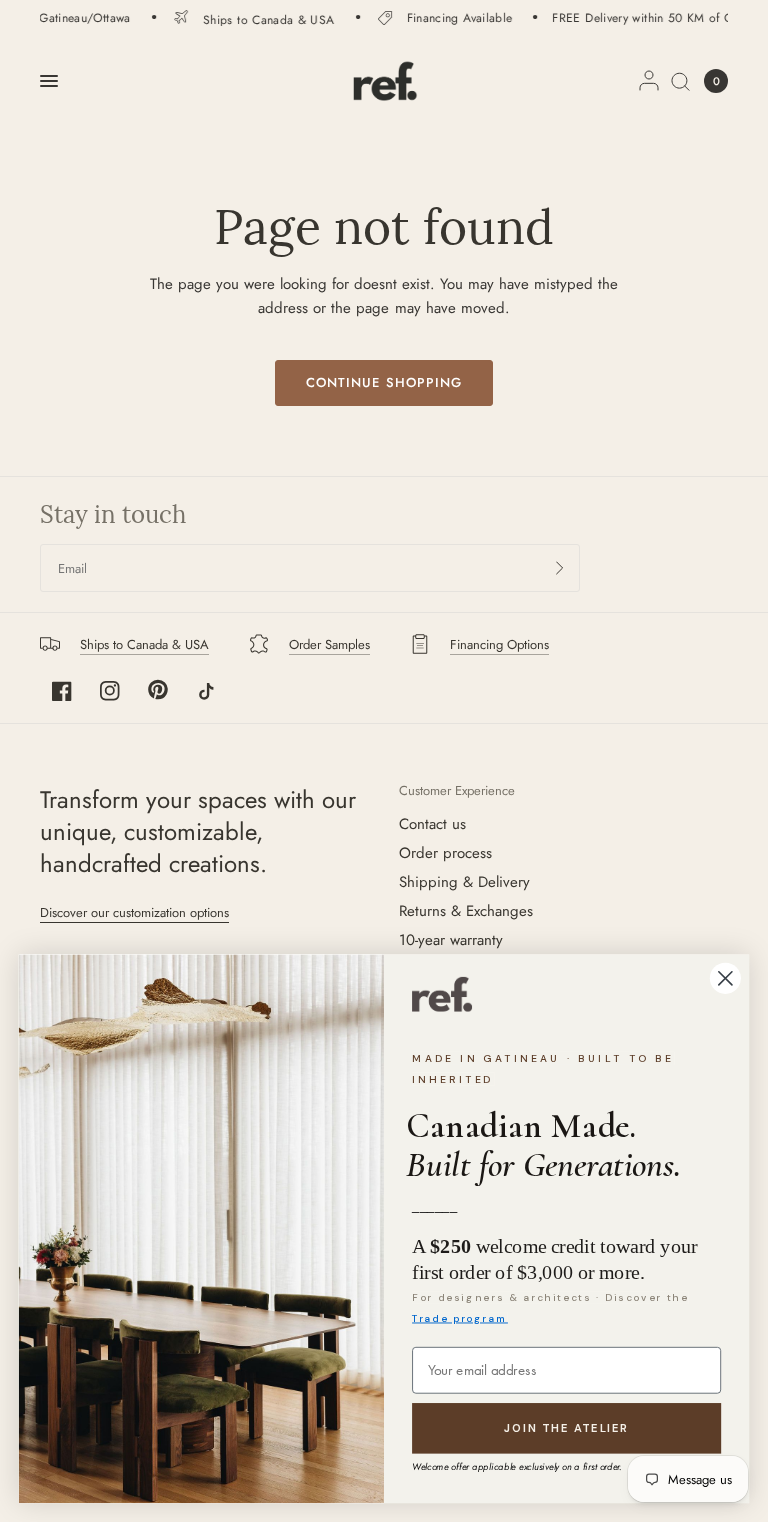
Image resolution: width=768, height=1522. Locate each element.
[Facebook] (62, 691)
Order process (445, 853)
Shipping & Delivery (464, 882)
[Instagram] (110, 691)
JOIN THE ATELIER (566, 1428)
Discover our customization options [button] (134, 912)
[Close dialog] (725, 978)
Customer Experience (457, 790)
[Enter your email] (560, 568)
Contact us (432, 824)
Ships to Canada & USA (257, 18)
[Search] (680, 81)
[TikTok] (206, 691)
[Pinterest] (158, 690)
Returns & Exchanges (466, 911)
